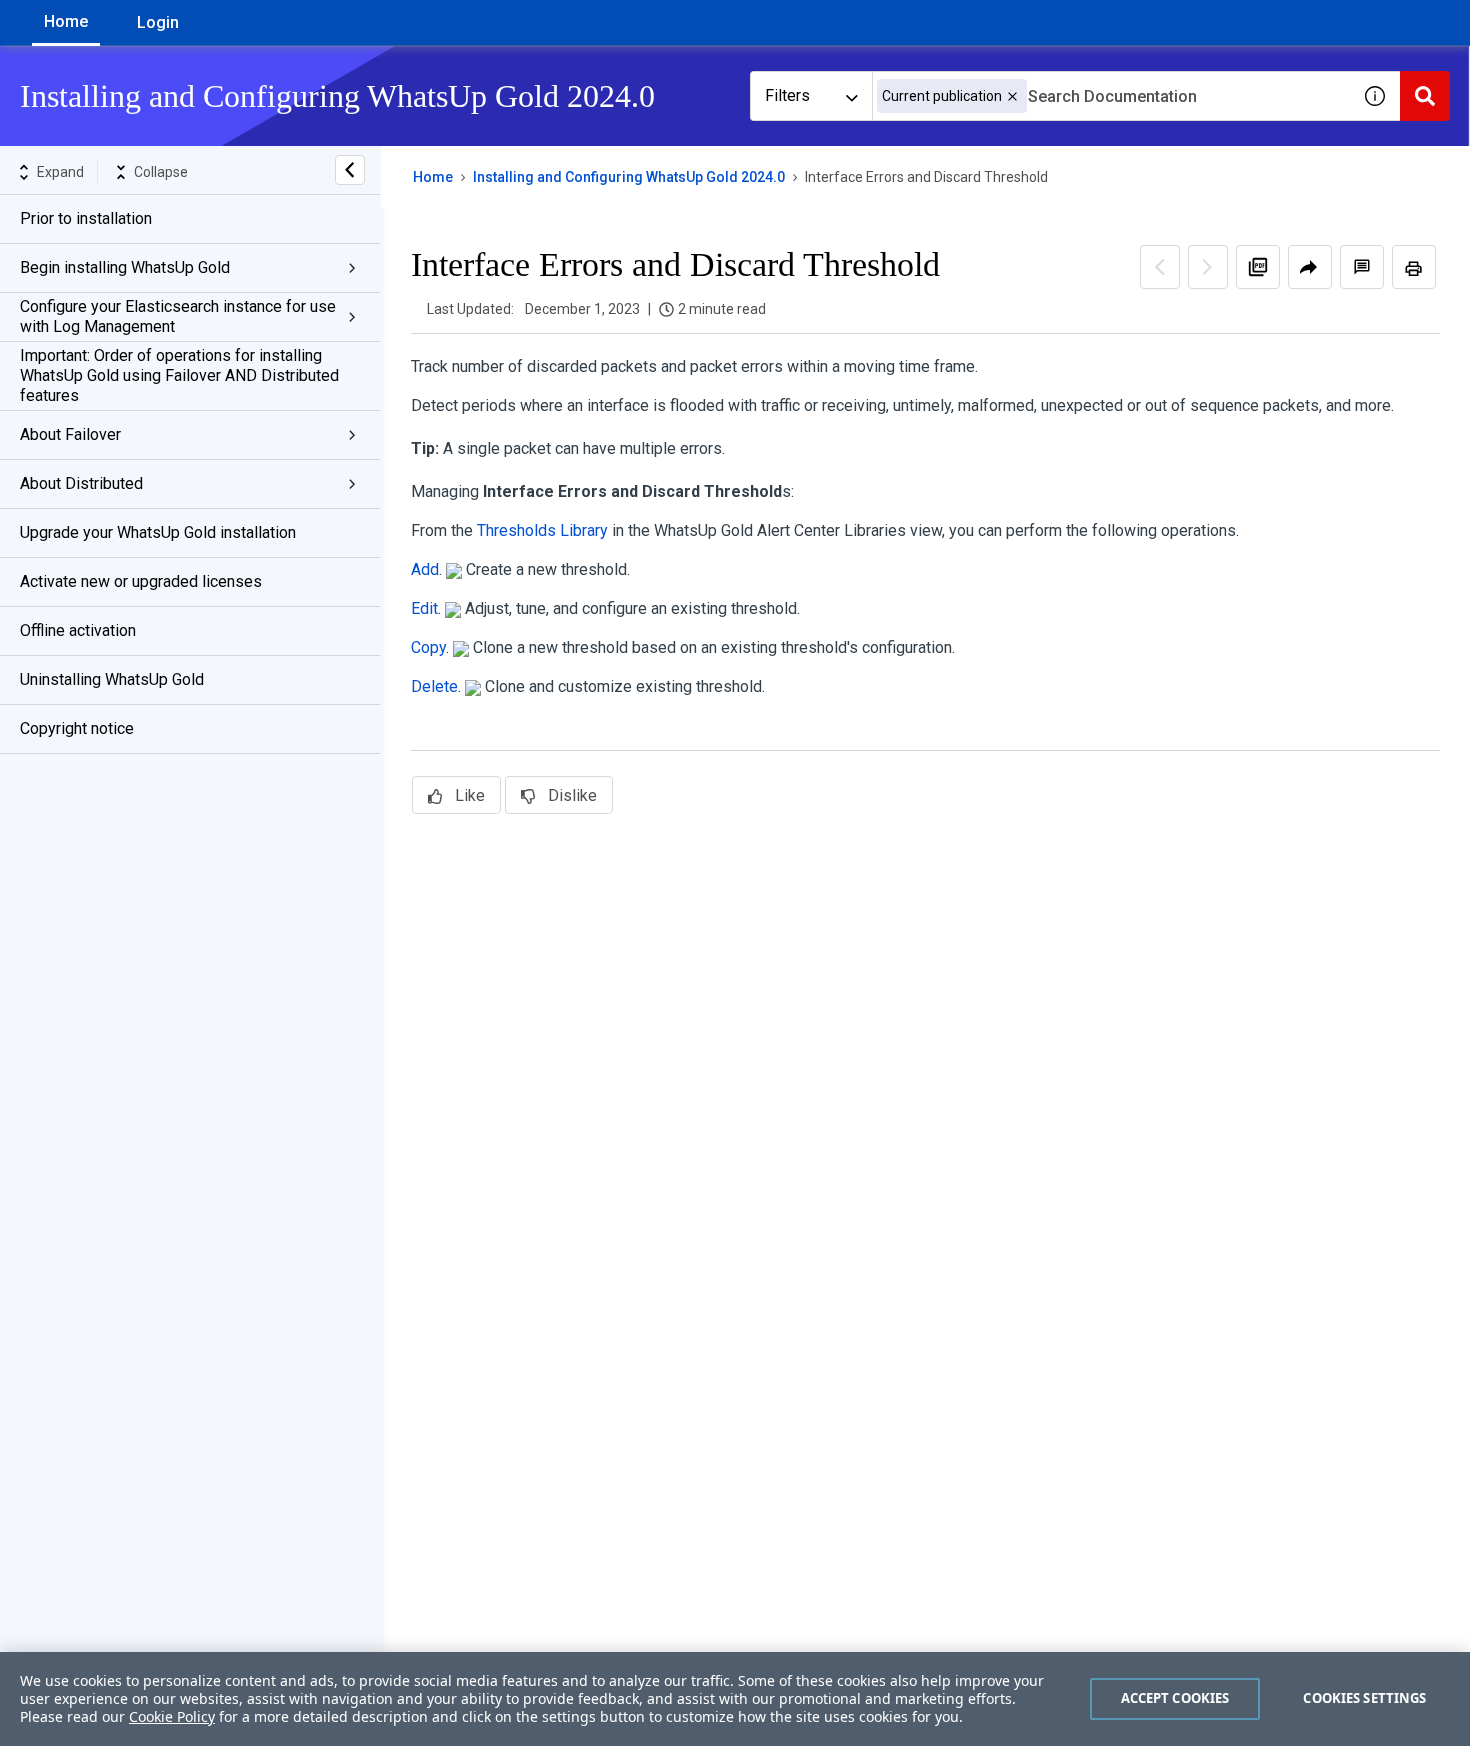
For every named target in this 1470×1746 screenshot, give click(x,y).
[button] (1012, 96)
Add (425, 569)
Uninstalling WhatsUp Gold (112, 679)
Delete (434, 686)
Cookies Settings (1364, 1698)
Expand (60, 172)
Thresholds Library (542, 530)
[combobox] (1111, 96)
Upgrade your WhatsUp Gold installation (158, 532)
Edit (424, 608)
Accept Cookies (1175, 1698)
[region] (735, 1699)
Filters (787, 95)
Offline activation (78, 630)
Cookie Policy (172, 1716)
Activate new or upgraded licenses (141, 581)
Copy (428, 647)
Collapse (161, 172)
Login (158, 22)
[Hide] (350, 170)
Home (66, 21)
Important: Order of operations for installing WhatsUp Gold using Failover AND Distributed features (179, 375)
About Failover (70, 434)
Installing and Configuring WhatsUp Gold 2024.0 (629, 177)
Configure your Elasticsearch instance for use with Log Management (178, 316)
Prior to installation (86, 218)
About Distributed (81, 483)
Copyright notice (77, 728)
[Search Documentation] (1425, 96)
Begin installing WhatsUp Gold (125, 267)
